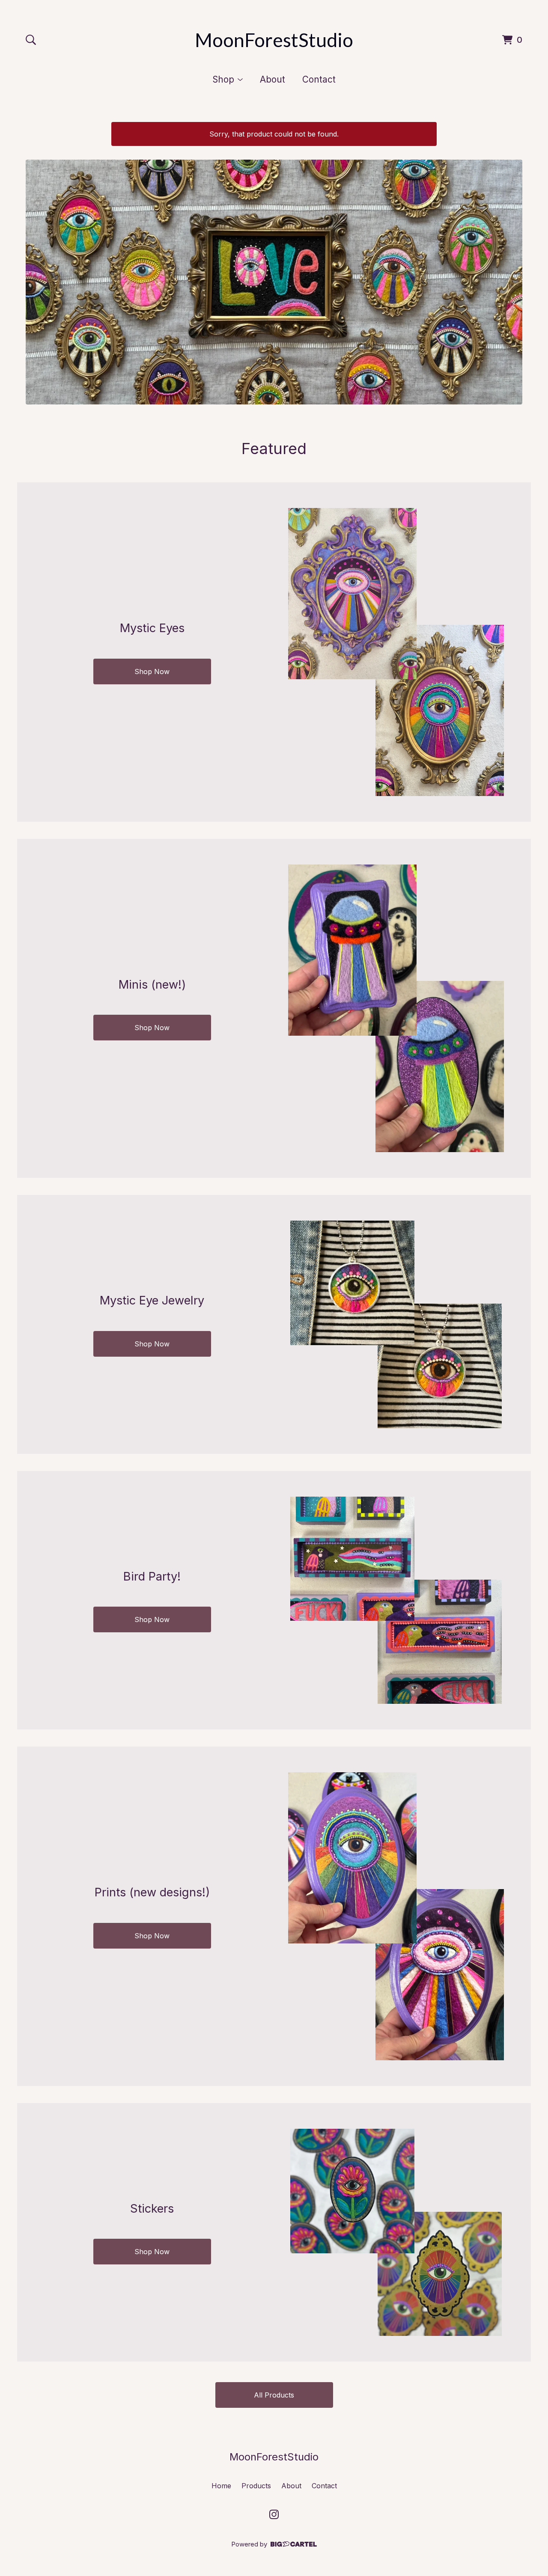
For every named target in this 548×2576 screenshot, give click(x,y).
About (273, 79)
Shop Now (152, 671)
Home (221, 2486)
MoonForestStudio (274, 40)
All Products (274, 2395)
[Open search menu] (31, 40)
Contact (319, 79)
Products (256, 2486)
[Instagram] (274, 2514)
